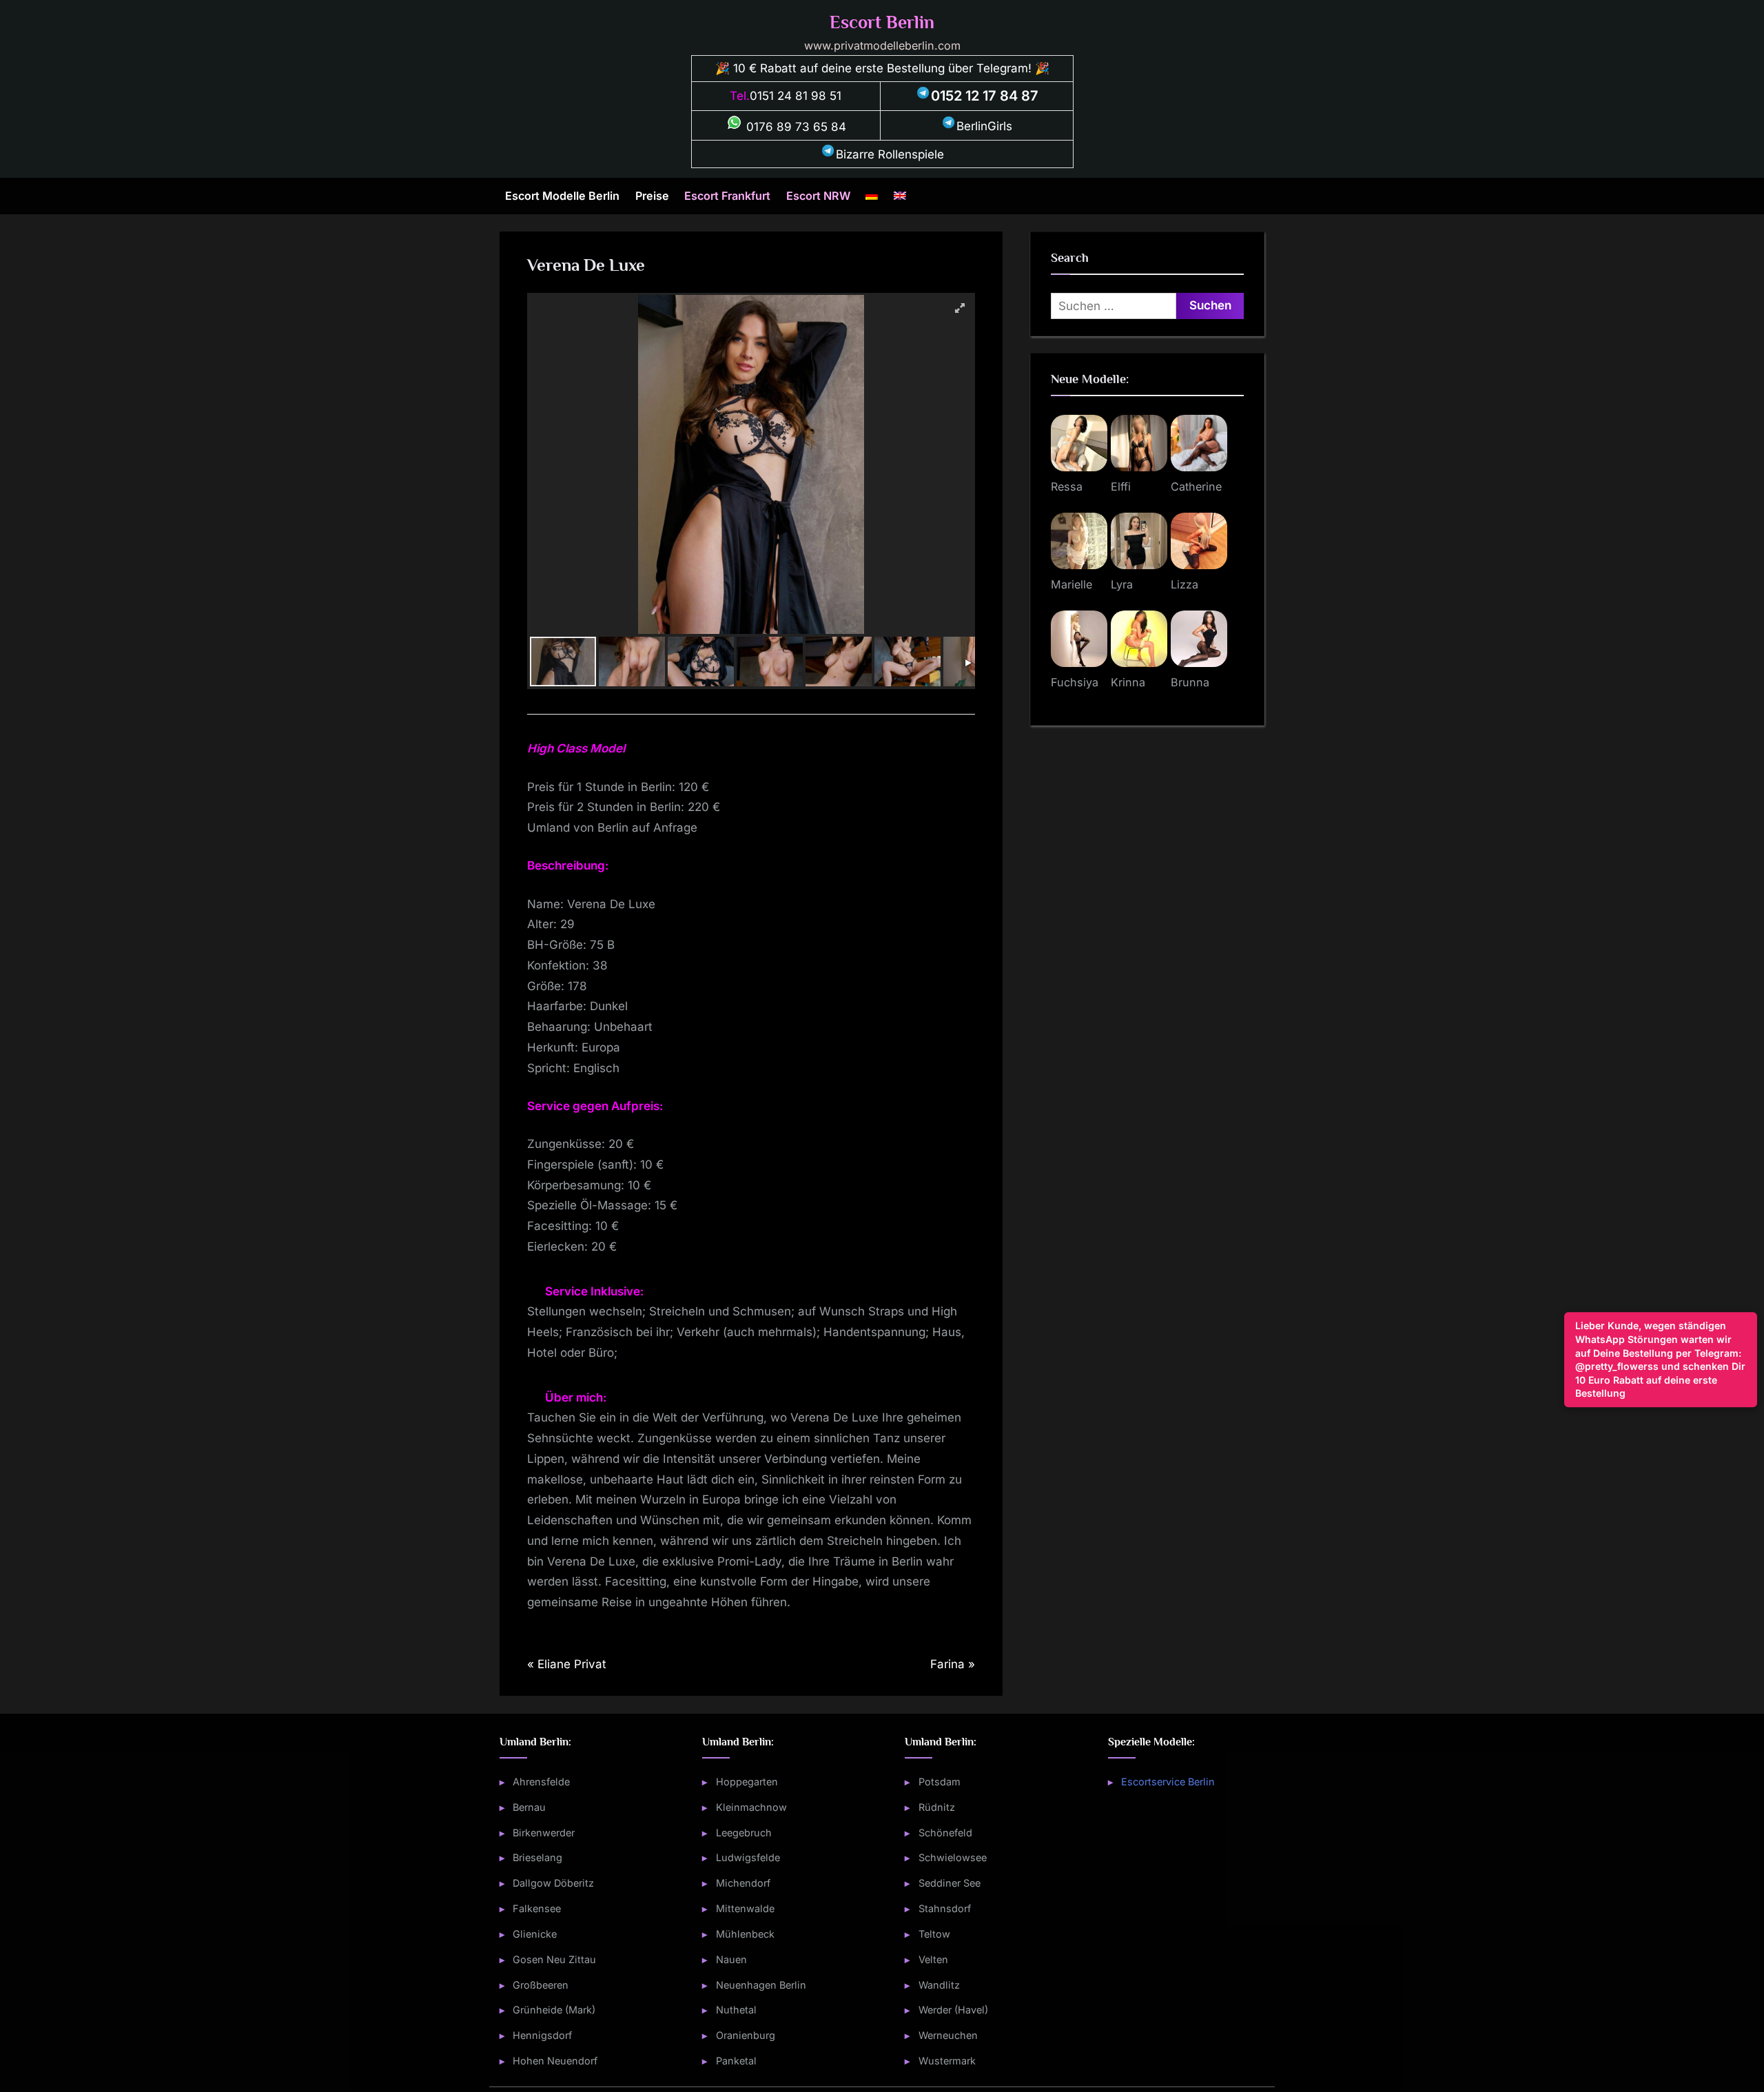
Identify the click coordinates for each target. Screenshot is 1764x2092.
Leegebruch (744, 1833)
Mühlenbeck (745, 1934)
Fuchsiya (1075, 682)
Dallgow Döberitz (553, 1883)
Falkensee (537, 1908)
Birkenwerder (544, 1833)
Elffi (1121, 486)
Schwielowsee (953, 1857)
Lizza (1184, 584)
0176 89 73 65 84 (794, 127)
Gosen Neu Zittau (554, 1959)
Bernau (529, 1807)
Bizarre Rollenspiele (890, 154)
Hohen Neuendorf (555, 2061)
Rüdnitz (937, 1807)
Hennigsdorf (542, 2035)
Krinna (1128, 682)
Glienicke (535, 1934)
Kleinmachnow (751, 1807)
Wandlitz (939, 1985)
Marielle (1071, 584)
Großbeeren (541, 1985)
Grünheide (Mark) (554, 2010)
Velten (933, 1959)
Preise (652, 196)
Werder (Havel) (953, 2010)
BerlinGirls (984, 126)
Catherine (1196, 486)
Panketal (736, 2061)
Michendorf (743, 1883)
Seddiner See (950, 1883)
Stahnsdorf (945, 1908)
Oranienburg (746, 2035)
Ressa (1067, 486)
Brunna (1190, 682)
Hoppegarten (747, 1782)
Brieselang (537, 1857)
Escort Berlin (882, 22)
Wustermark (947, 2061)
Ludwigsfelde (748, 1857)
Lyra (1122, 584)
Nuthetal (736, 2010)
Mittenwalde (745, 1908)
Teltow (934, 1934)
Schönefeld (945, 1833)
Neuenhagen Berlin (761, 1985)
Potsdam (940, 1782)
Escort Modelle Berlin (562, 196)
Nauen (731, 1959)
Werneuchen (948, 2035)
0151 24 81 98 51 (796, 96)
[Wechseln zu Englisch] (900, 196)
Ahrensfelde (541, 1782)
